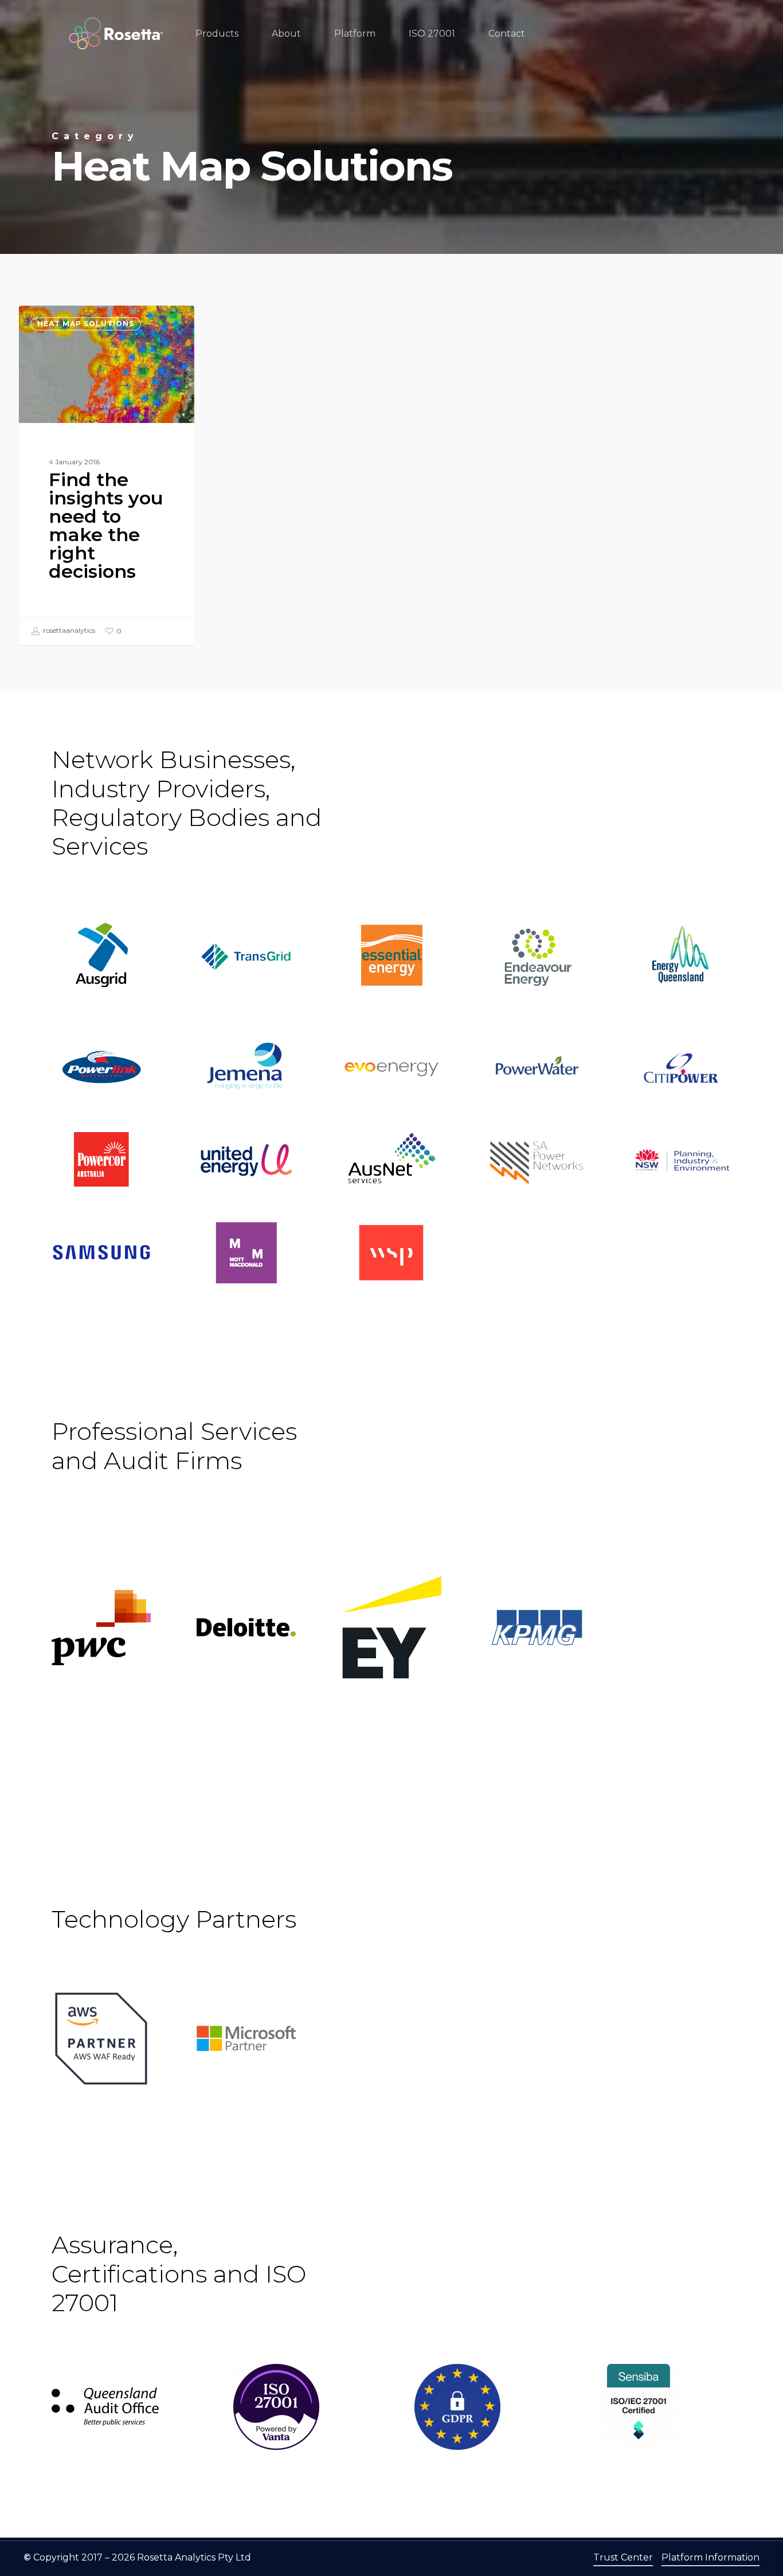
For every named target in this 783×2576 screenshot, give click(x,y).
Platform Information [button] (710, 2557)
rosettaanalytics (68, 630)
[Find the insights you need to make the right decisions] (107, 475)
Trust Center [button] (623, 2557)
